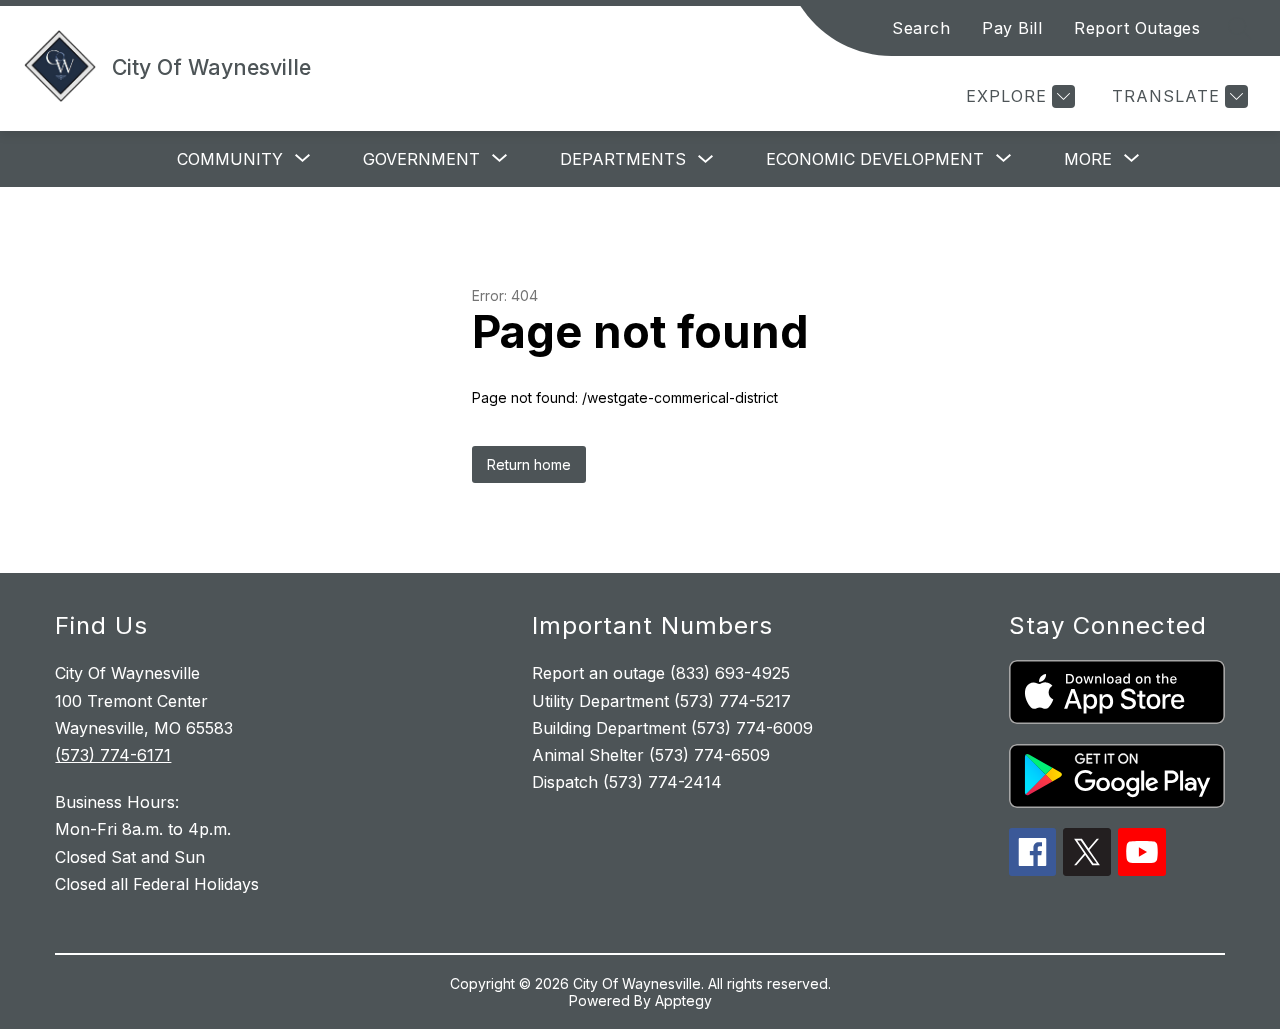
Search (921, 28)
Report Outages (1137, 28)
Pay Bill (1012, 28)
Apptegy (683, 1000)
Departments (623, 159)
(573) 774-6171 (113, 755)
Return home (529, 464)
